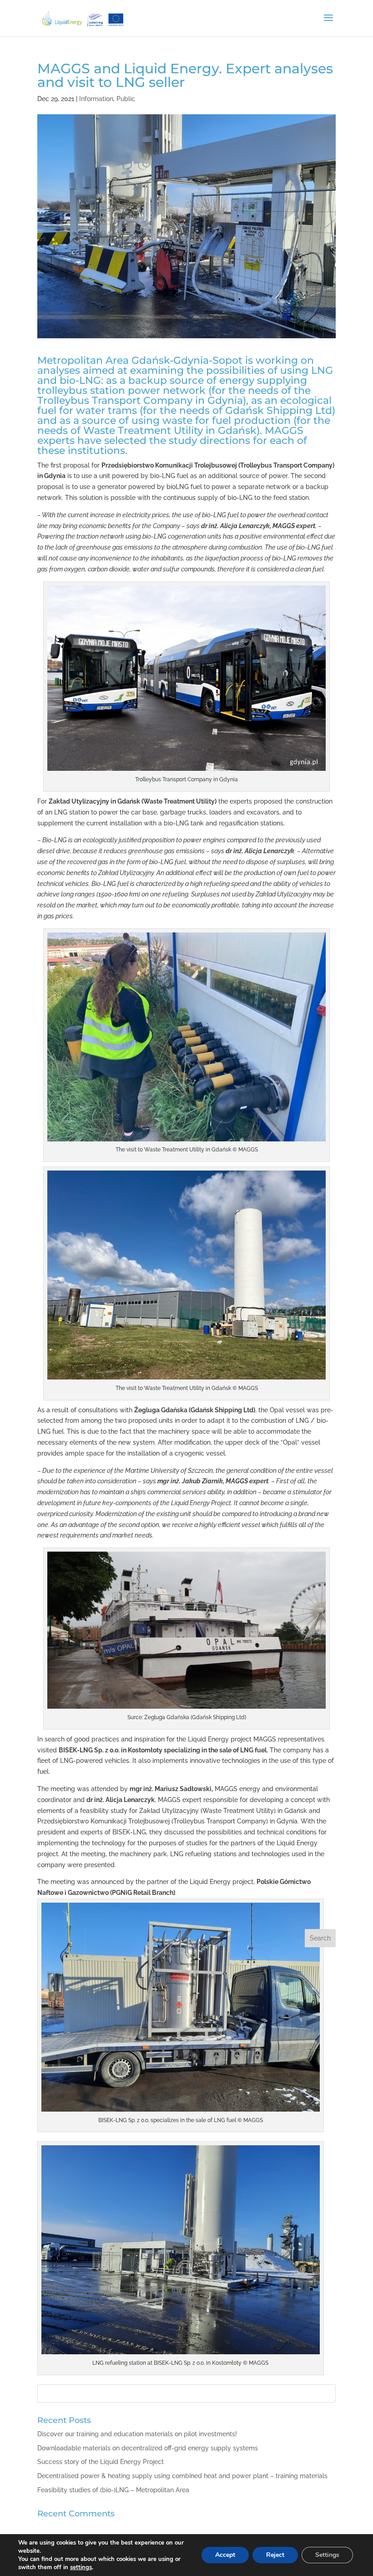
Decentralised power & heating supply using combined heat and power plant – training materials (182, 2476)
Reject (275, 2555)
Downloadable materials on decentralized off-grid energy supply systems (148, 2448)
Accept (225, 2555)
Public (126, 99)
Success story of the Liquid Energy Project (101, 2462)
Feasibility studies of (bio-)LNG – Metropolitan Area (113, 2490)
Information (96, 99)
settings (81, 2567)
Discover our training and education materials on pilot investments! (137, 2434)
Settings (327, 2555)
